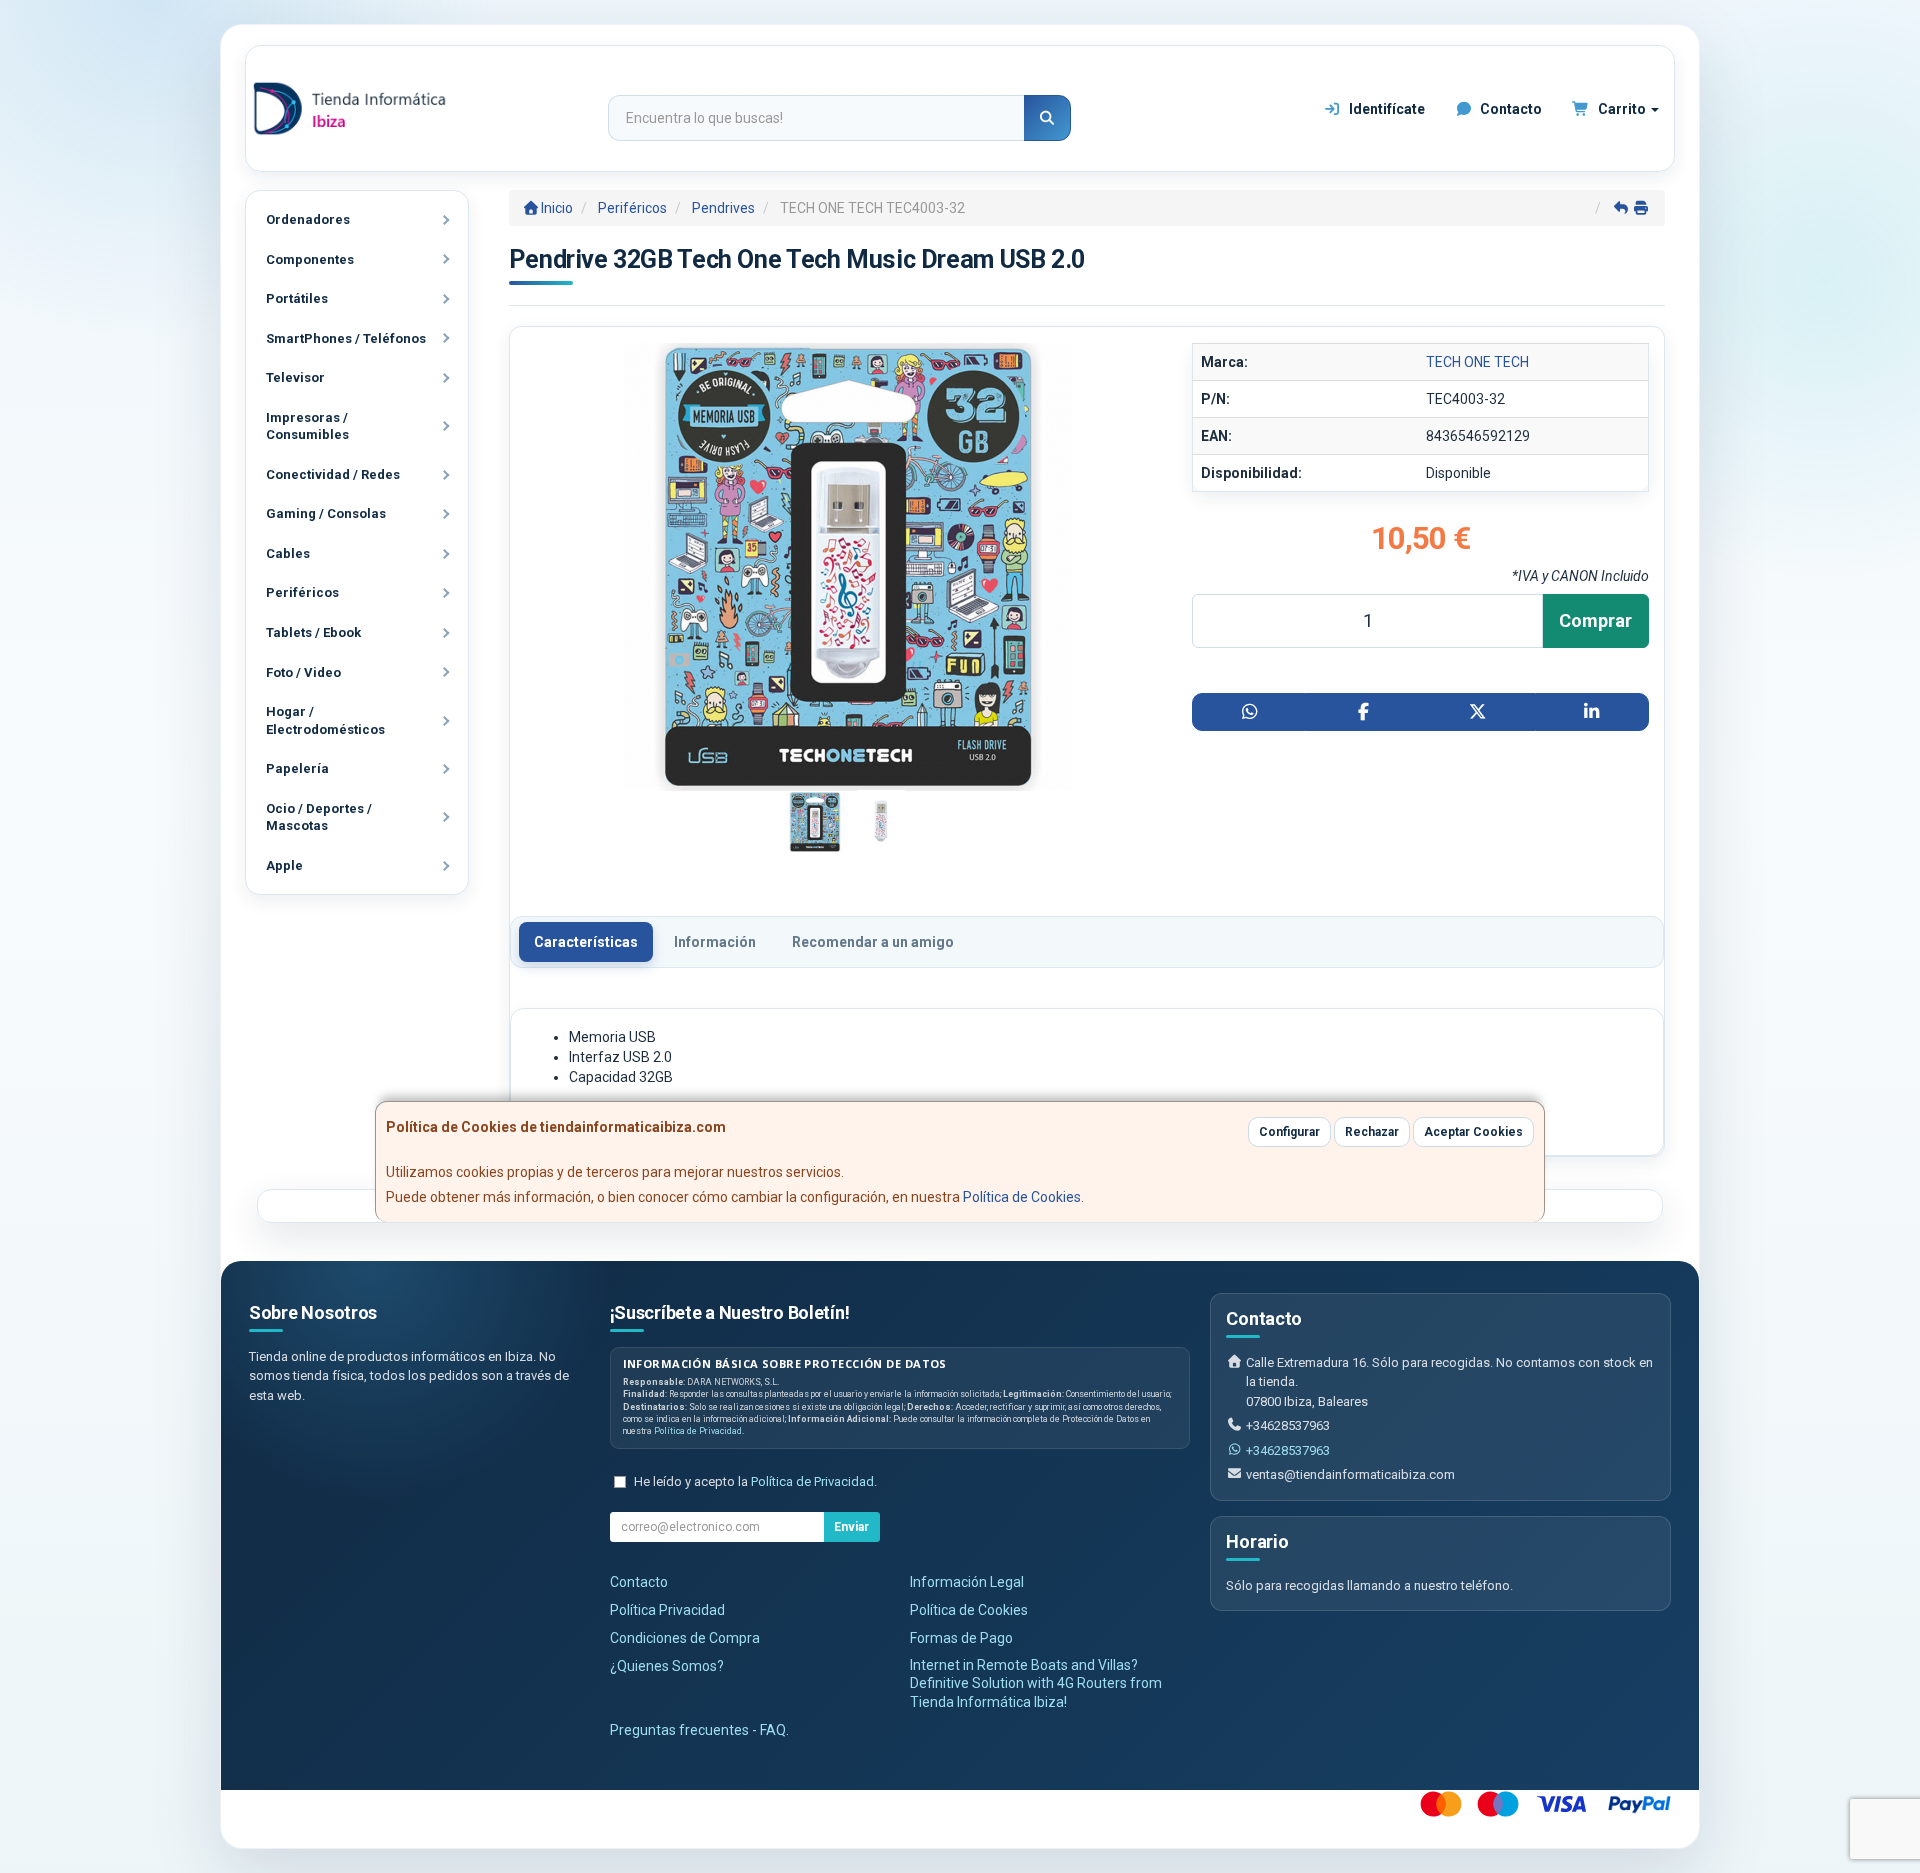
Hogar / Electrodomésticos (325, 720)
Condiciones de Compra (685, 1638)
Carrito (1622, 109)
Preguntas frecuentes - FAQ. (699, 1730)
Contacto (1509, 109)
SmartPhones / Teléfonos (346, 338)
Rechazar (1372, 1132)
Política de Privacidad (698, 1431)
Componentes (310, 259)
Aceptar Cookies (1473, 1132)
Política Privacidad (667, 1610)
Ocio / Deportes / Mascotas (319, 817)
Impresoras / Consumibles (307, 426)
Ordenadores (308, 219)
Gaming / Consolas (326, 513)
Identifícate (1385, 109)
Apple (284, 865)
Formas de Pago (961, 1638)
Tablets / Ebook (313, 632)
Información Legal (967, 1582)
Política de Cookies (1022, 1197)
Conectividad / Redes (333, 474)
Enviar (851, 1527)
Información (715, 942)
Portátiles (297, 298)
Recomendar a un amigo (873, 942)
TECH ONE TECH (1477, 362)
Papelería (297, 768)
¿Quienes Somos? (667, 1666)
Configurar (1289, 1132)
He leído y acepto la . (755, 1481)
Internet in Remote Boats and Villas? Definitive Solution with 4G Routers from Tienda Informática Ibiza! (1036, 1684)
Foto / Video (303, 672)
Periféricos (302, 592)
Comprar (1595, 620)
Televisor (295, 377)
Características (586, 942)
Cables (288, 553)
